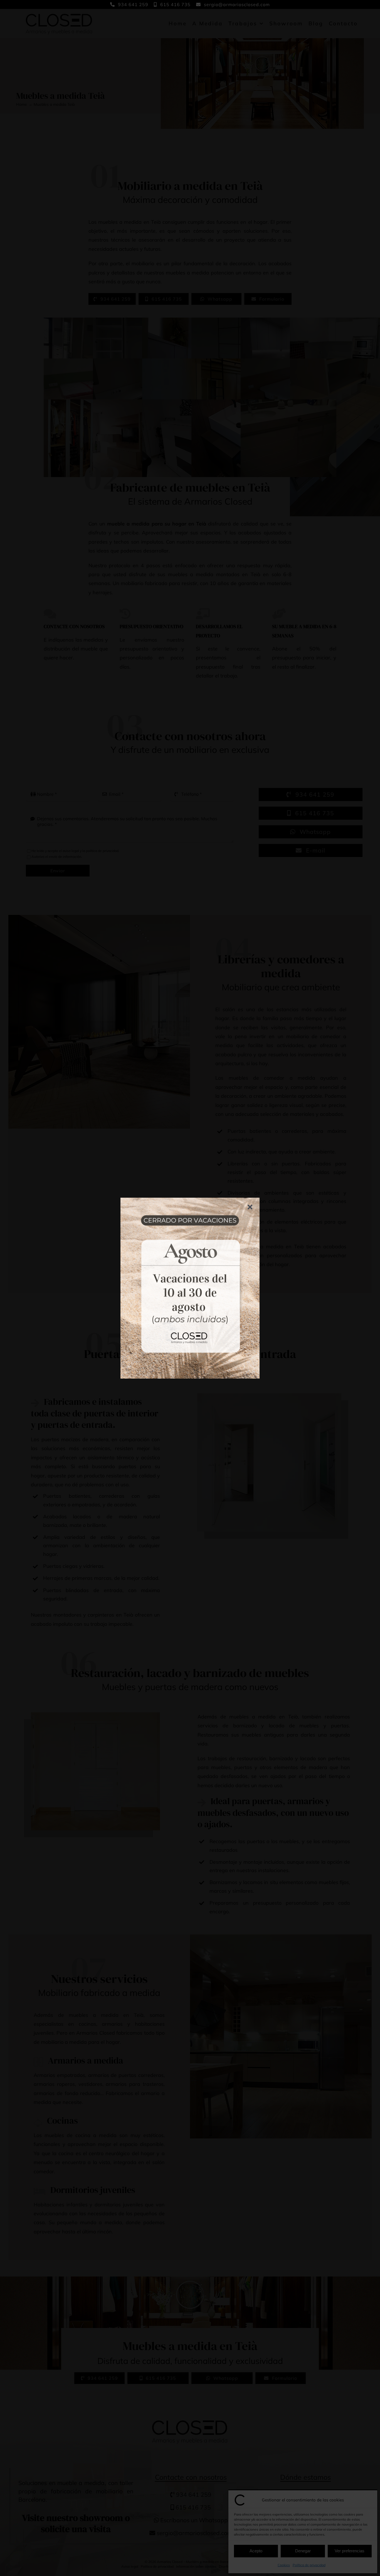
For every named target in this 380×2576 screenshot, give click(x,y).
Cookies (284, 2565)
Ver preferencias (350, 2551)
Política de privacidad (309, 2565)
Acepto (256, 2551)
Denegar (303, 2551)
